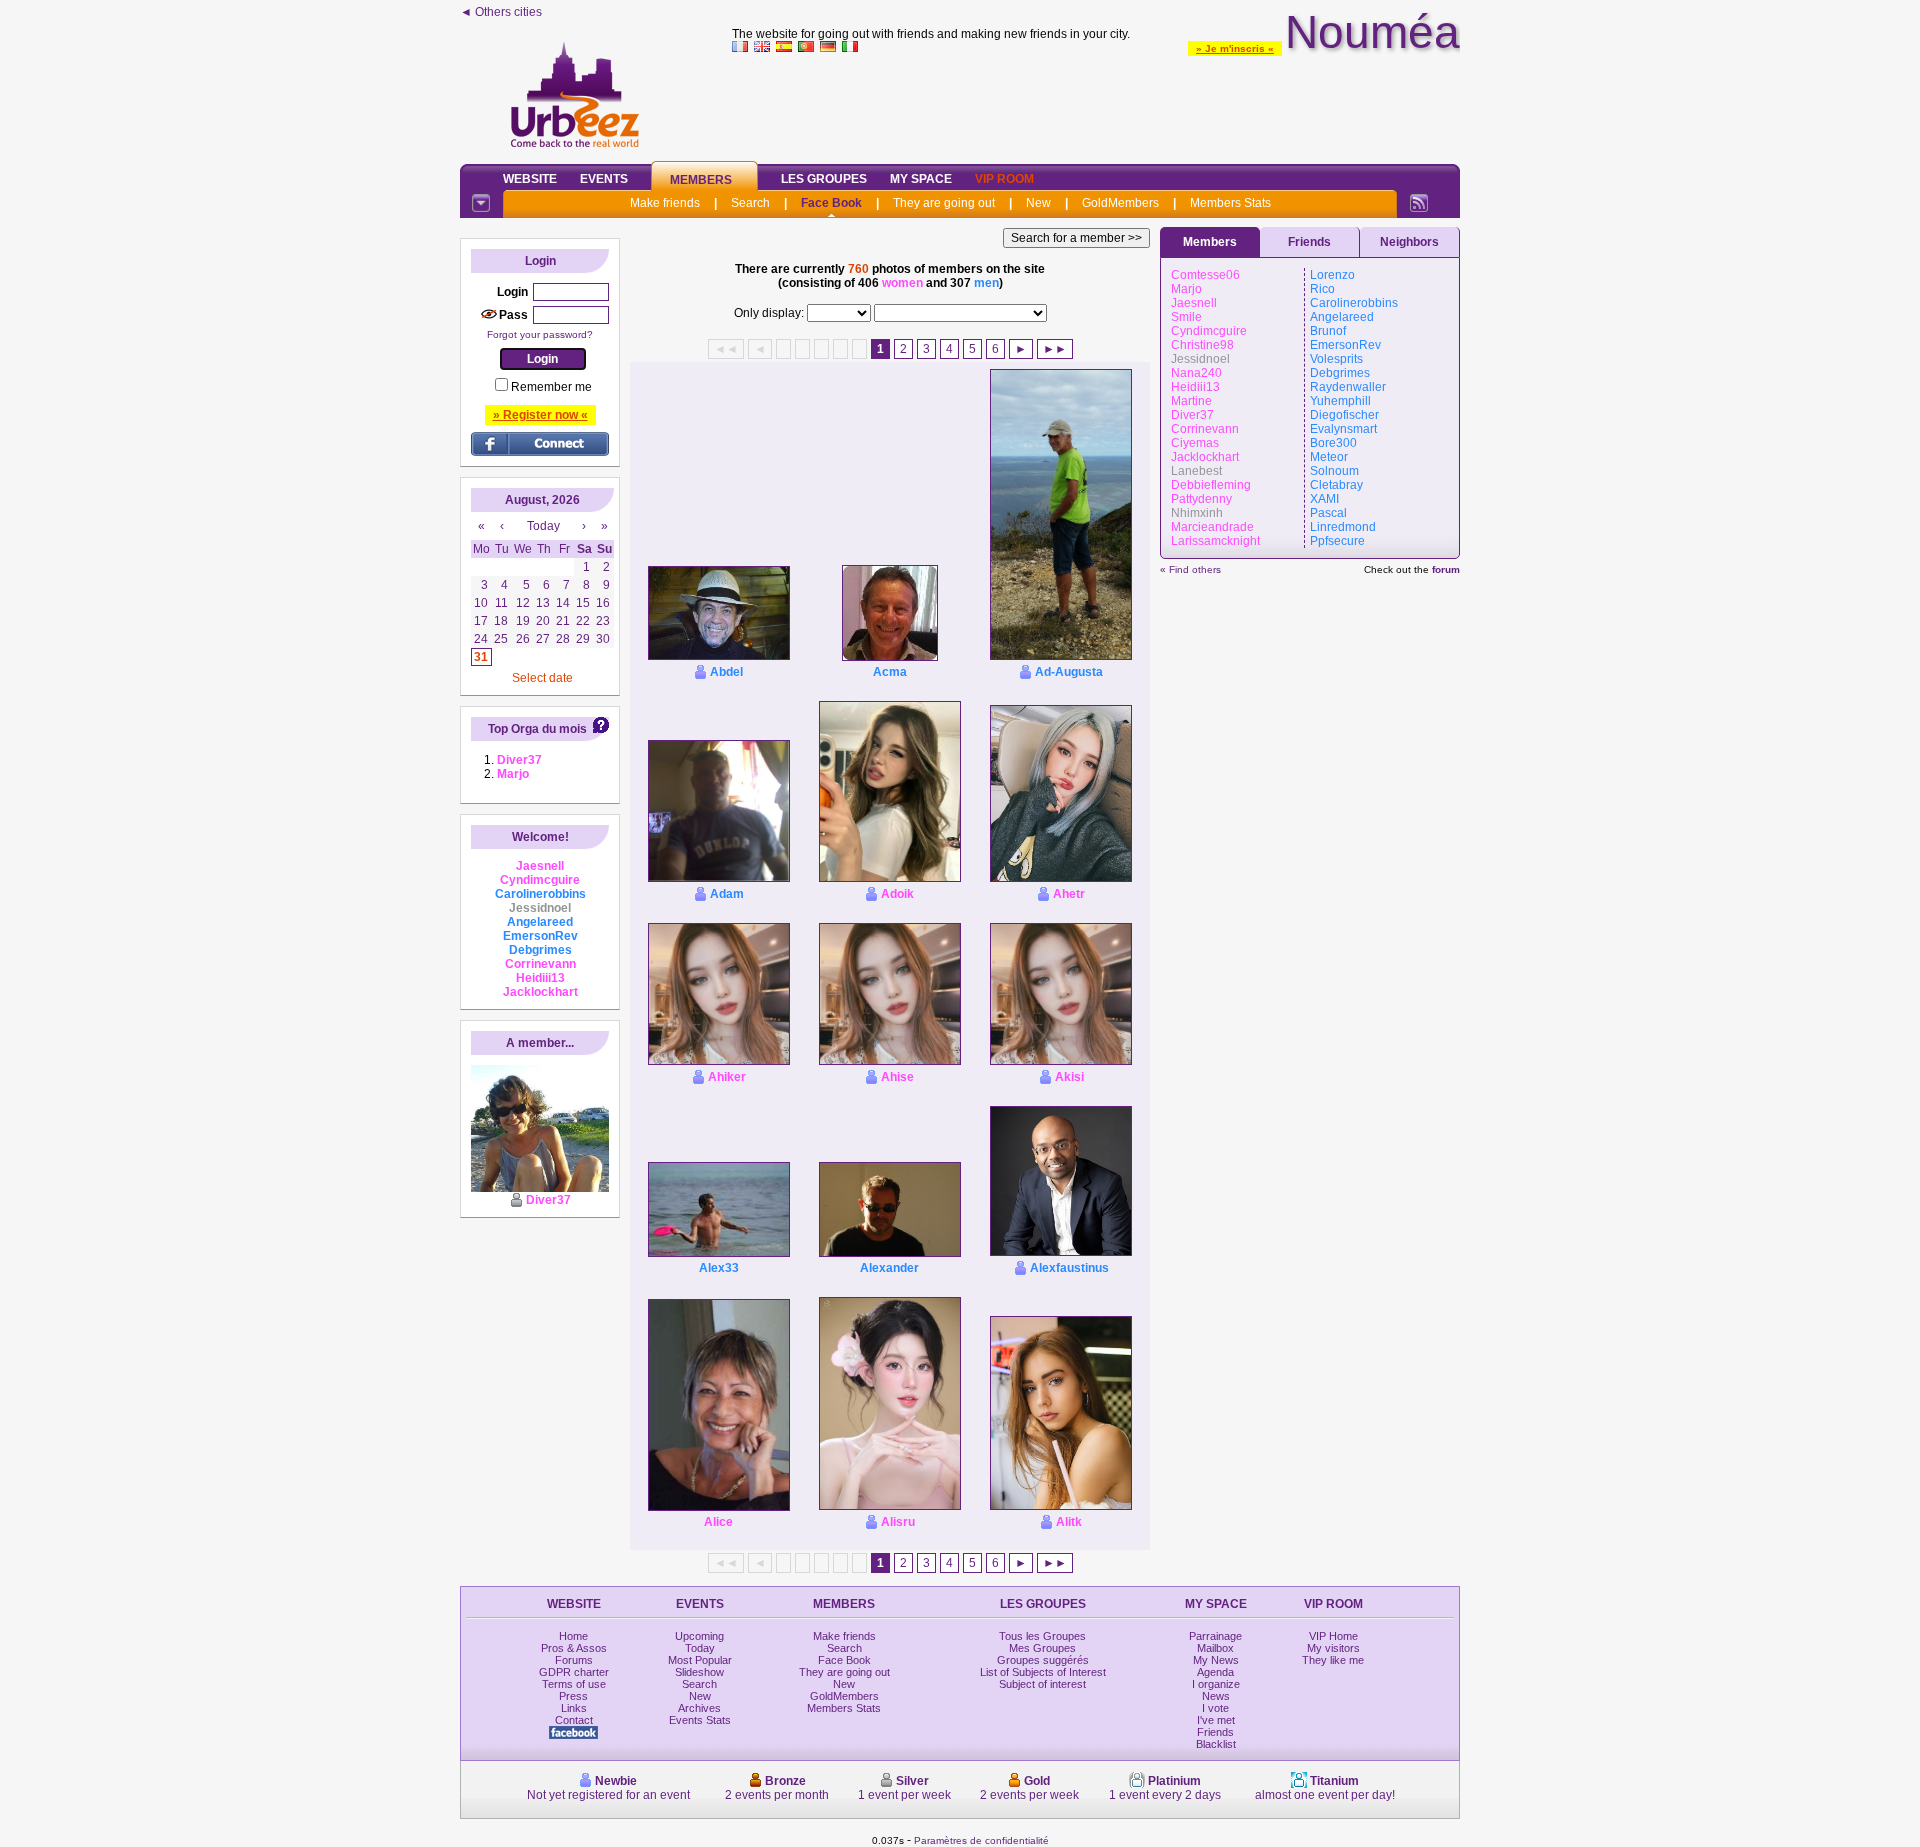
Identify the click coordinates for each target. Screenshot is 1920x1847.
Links (574, 1708)
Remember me (551, 387)
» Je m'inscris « (1235, 48)
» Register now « (540, 415)
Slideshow (699, 1672)
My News (1216, 1660)
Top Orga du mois (537, 729)
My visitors (1333, 1648)
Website (530, 179)
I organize (1216, 1684)
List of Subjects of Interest (1043, 1672)
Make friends (665, 203)
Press (573, 1696)
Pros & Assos (574, 1648)
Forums (574, 1660)
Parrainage (1215, 1636)
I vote (1215, 1708)
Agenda (1215, 1672)
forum (1446, 569)
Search (750, 203)
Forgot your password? (540, 334)
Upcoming (699, 1636)
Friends (1309, 242)
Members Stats (1230, 203)
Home (573, 1636)
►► (1055, 349)
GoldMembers (1120, 203)
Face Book (831, 203)
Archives (699, 1708)
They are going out (944, 203)
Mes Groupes (1042, 1648)
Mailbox (1215, 1648)
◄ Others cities (501, 12)
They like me (1333, 1660)
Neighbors (1409, 242)
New (1038, 203)
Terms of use (574, 1684)
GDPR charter (574, 1672)
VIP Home (1333, 1636)
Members (701, 180)
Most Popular (700, 1660)
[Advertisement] (1096, 104)
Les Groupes (824, 179)
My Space (921, 179)
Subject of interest (1042, 1684)
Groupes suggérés (1043, 1660)
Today (700, 1648)
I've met (1216, 1720)
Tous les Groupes (1042, 1636)
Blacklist (1216, 1744)
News (1216, 1696)
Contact (574, 1720)
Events (604, 179)
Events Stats (700, 1720)
